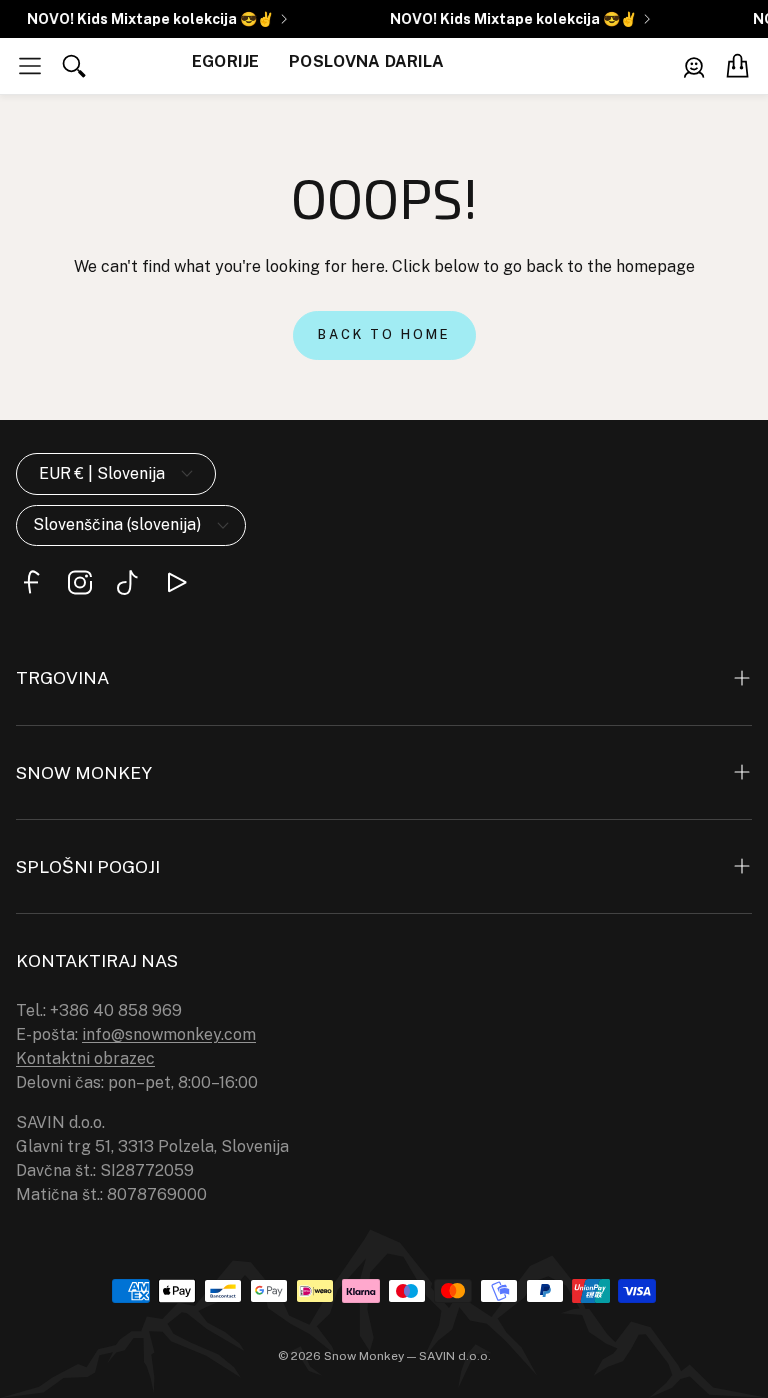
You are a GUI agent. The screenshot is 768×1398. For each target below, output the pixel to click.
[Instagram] (80, 582)
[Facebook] (32, 582)
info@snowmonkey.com (169, 1034)
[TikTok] (128, 582)
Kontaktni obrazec (85, 1058)
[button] (30, 66)
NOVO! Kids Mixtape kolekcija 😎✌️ (146, 19)
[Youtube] (176, 582)
